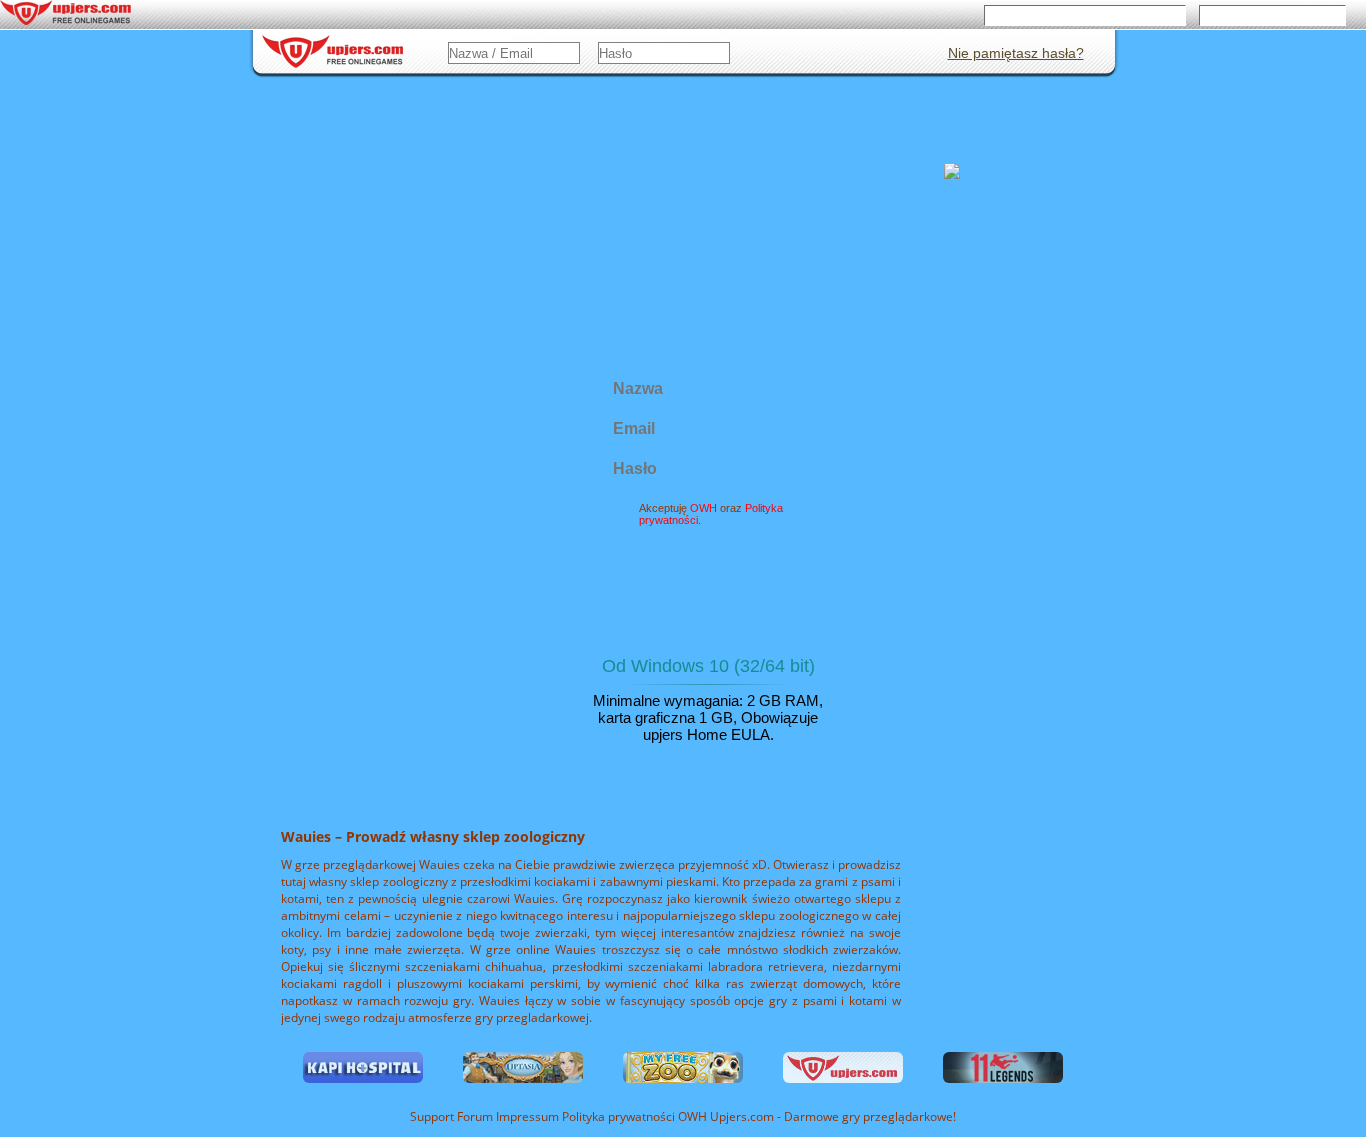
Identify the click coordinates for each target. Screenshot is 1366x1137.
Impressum (527, 1116)
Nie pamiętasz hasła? (1016, 53)
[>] (1175, 908)
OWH (692, 1116)
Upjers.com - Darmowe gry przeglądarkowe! (833, 1116)
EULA (750, 734)
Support (432, 1116)
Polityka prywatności (618, 1116)
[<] (198, 908)
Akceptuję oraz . (711, 514)
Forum (475, 1116)
